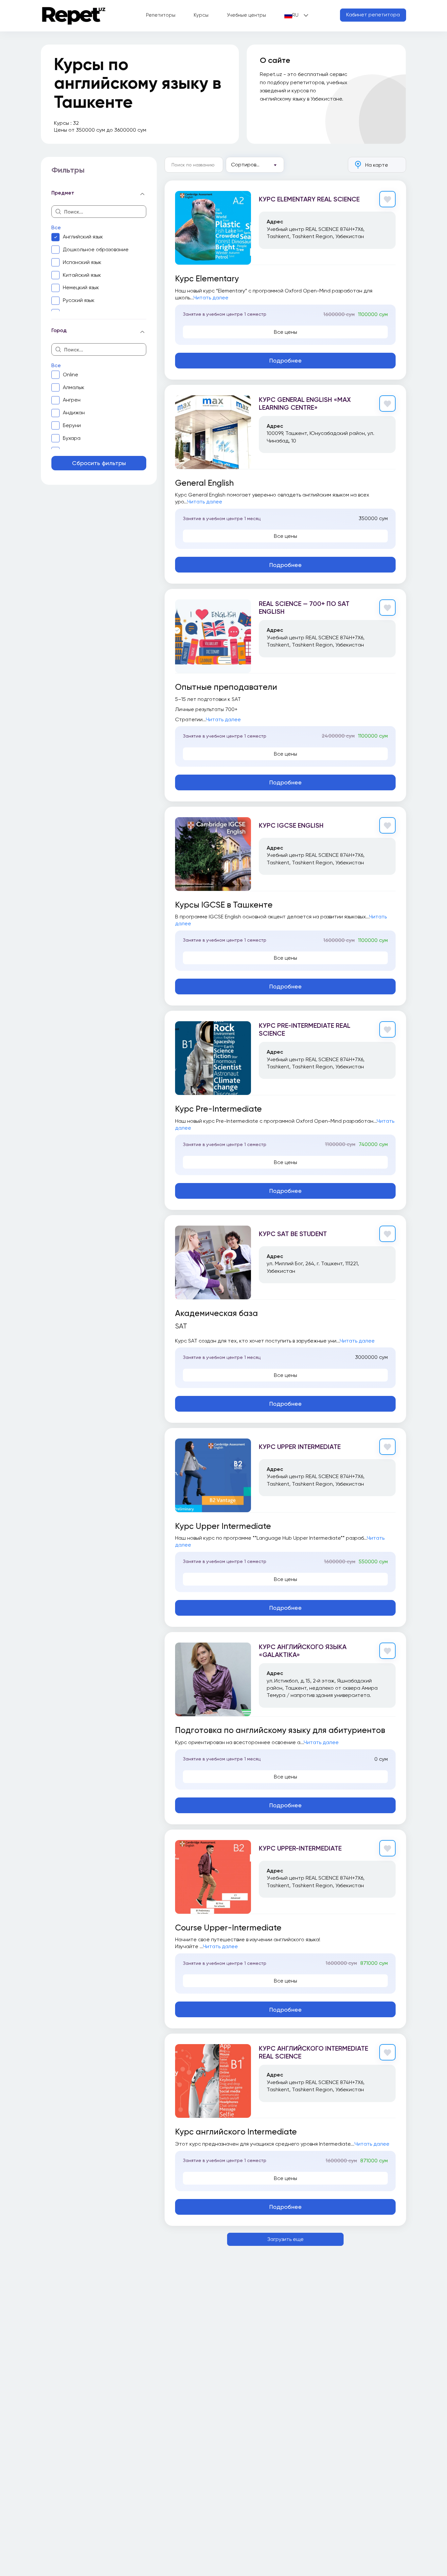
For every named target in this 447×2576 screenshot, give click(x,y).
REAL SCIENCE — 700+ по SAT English (304, 608)
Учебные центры (246, 15)
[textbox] (255, 165)
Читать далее (211, 298)
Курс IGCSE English (291, 825)
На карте (377, 165)
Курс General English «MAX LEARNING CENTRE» (305, 404)
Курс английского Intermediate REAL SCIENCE (313, 2052)
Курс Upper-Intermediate (300, 1848)
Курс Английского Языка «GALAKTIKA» (303, 1651)
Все (56, 227)
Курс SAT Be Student (293, 1234)
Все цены (286, 332)
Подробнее (286, 360)
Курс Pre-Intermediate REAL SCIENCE (305, 1029)
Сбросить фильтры (99, 463)
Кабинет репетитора (373, 15)
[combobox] (255, 165)
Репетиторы (161, 15)
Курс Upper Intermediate (300, 1447)
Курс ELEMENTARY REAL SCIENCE (309, 199)
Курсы (201, 15)
